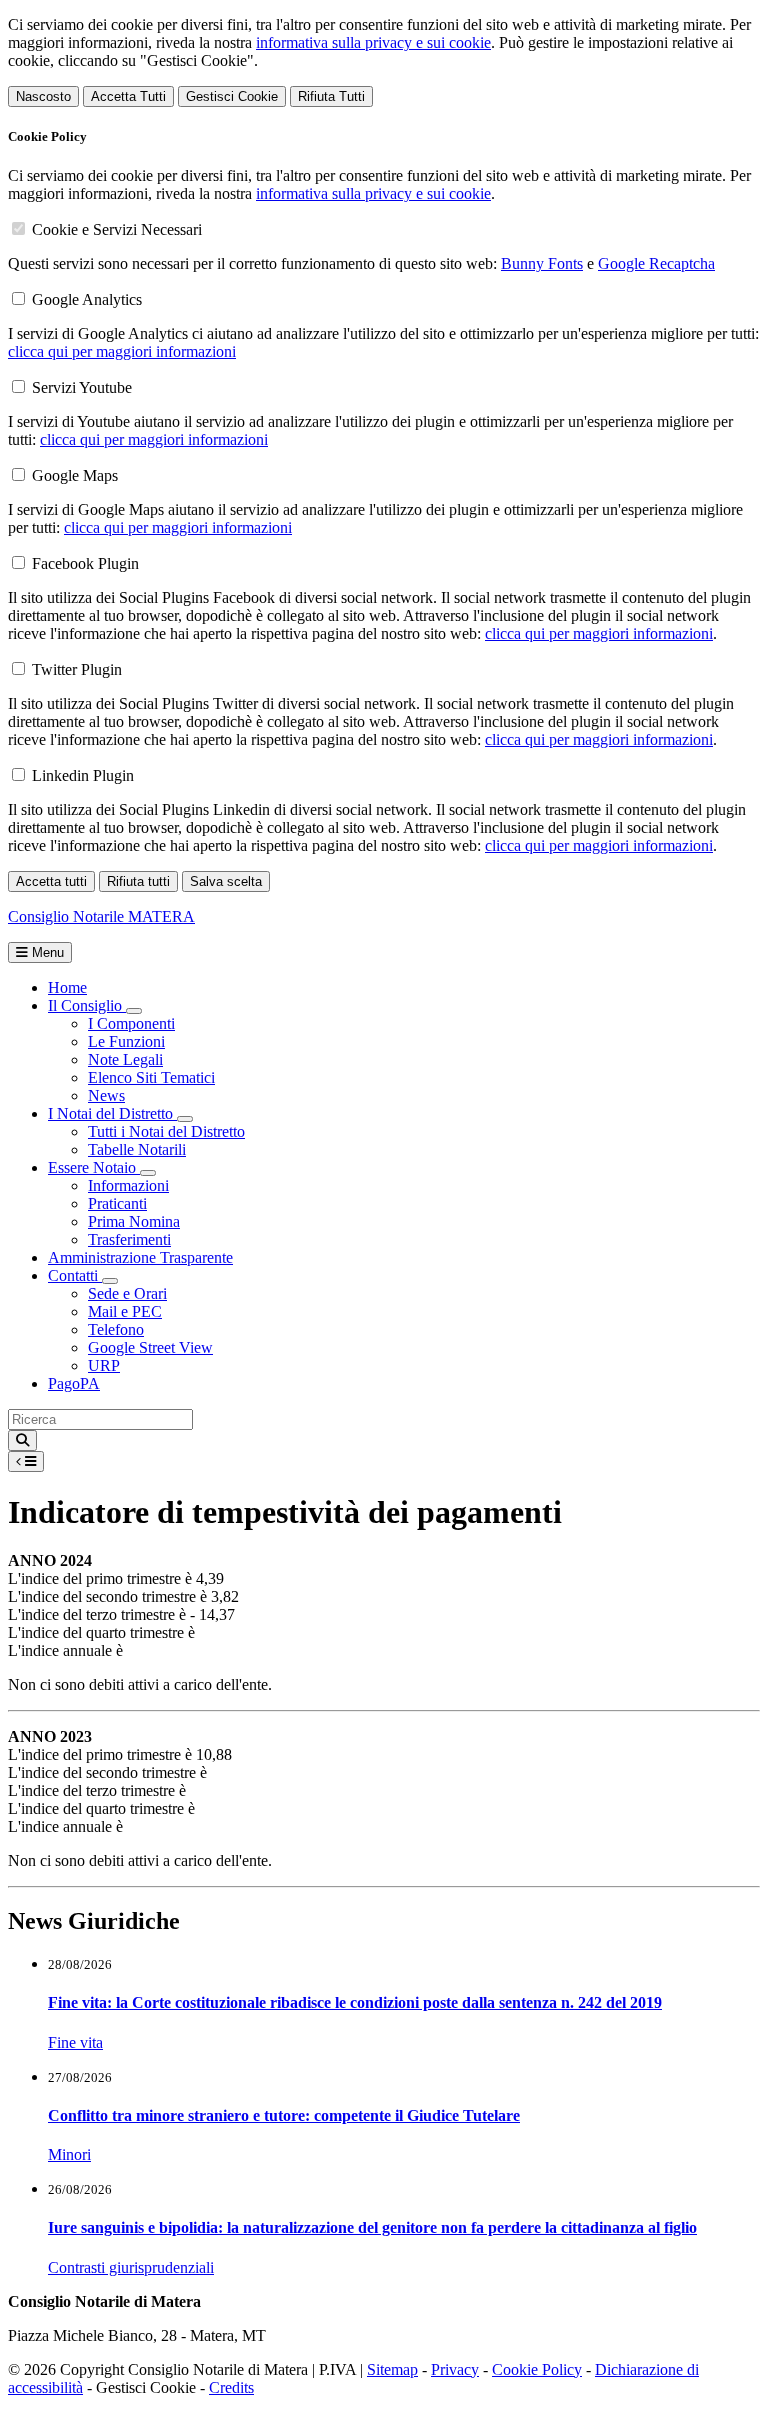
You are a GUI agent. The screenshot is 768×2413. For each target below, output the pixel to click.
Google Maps (75, 475)
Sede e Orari (127, 1293)
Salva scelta (226, 881)
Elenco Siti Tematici (151, 1077)
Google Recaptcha (656, 263)
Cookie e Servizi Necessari (117, 229)
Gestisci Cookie (232, 96)
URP (104, 1365)
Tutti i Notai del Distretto (166, 1131)
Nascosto (43, 96)
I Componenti (131, 1023)
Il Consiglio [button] (87, 1005)
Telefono (116, 1329)
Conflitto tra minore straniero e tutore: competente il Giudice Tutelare (284, 2115)
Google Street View (150, 1347)
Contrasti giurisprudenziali (131, 2267)
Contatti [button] (75, 1275)
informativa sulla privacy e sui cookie (373, 42)
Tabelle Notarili (137, 1149)
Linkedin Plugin (83, 775)
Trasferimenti (129, 1239)
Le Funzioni (126, 1041)
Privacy (455, 2369)
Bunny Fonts (542, 263)
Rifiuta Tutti (331, 96)
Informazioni (128, 1185)
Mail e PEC (125, 1311)
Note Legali (125, 1059)
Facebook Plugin (85, 563)
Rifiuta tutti (138, 881)
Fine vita (75, 2042)
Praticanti (117, 1203)
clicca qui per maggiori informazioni (122, 351)
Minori (69, 2154)
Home (67, 987)
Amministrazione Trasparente (140, 1257)
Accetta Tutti (128, 96)
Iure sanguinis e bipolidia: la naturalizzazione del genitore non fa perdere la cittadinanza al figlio (372, 2227)
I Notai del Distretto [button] (112, 1113)
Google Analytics (87, 299)
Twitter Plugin (77, 669)
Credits (231, 2387)
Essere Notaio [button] (94, 1167)
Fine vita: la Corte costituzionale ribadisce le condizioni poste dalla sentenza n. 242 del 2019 (355, 2002)
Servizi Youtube (82, 387)
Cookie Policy (537, 2369)
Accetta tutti (51, 881)
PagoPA (74, 1383)
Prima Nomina (134, 1221)
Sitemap (392, 2369)
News (106, 1095)
